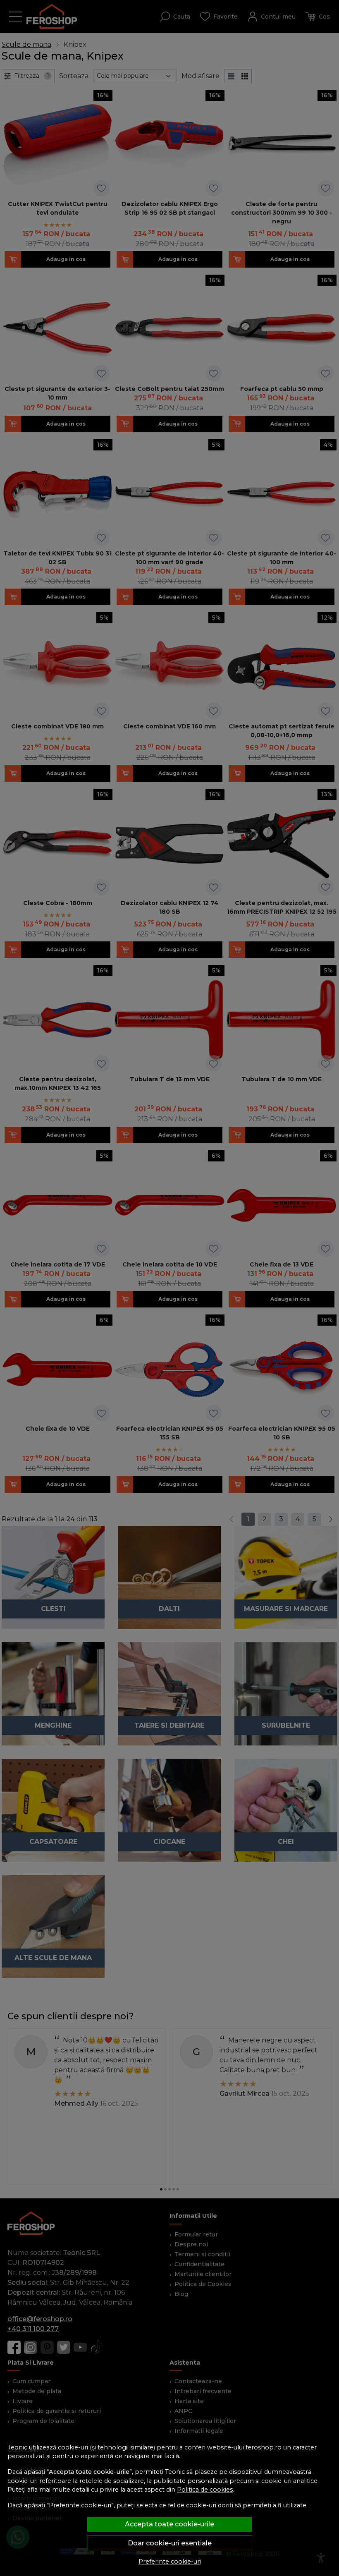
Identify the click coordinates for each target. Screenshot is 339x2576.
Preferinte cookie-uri (170, 2562)
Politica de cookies (205, 2490)
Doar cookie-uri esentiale (170, 2543)
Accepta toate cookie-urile (169, 2524)
